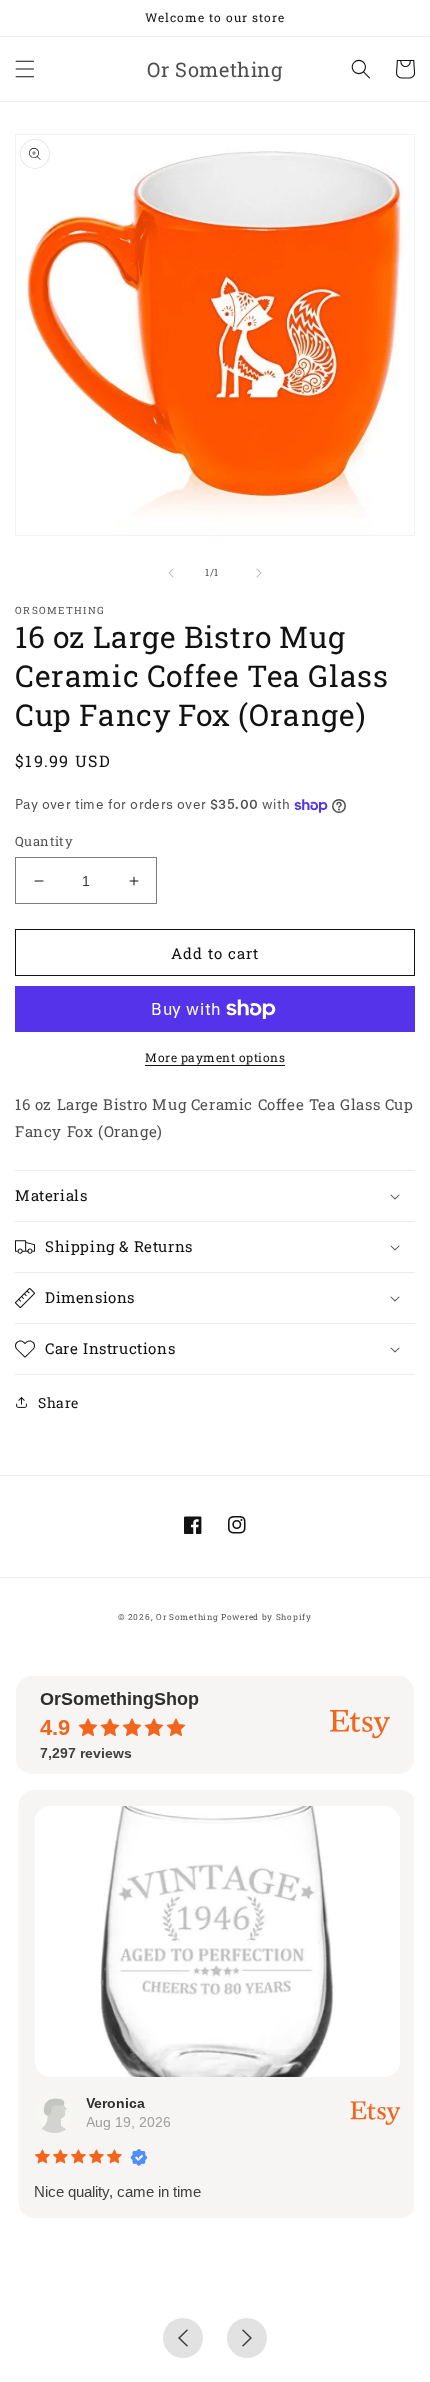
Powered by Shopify (266, 1616)
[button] (25, 69)
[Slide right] (259, 573)
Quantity (44, 841)
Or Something (187, 1616)
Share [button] (58, 1402)
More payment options (215, 1057)
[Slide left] (171, 573)
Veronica (114, 2103)
